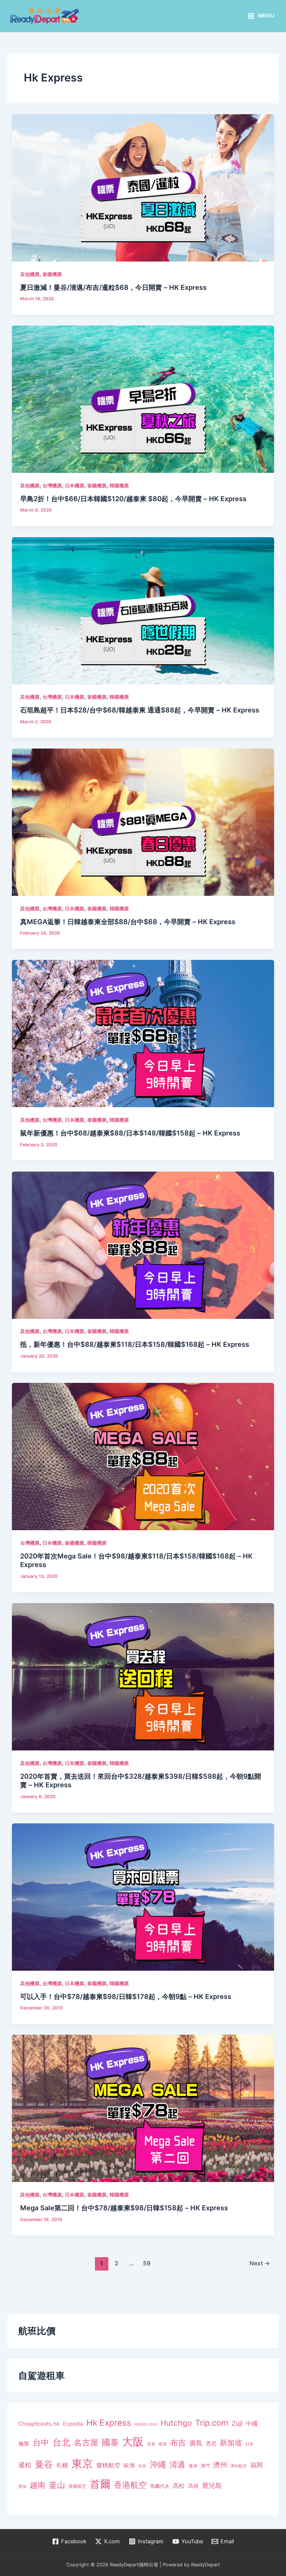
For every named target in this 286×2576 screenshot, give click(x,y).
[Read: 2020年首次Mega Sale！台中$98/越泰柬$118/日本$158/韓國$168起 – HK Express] (143, 1456)
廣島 (196, 2443)
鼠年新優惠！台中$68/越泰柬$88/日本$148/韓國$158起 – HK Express (130, 1133)
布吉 (178, 2442)
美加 (22, 2486)
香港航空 (130, 2485)
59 (147, 2263)
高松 (179, 2486)
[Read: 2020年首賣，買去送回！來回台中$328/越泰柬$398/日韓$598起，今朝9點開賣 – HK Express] (143, 1676)
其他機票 (30, 274)
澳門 (205, 2466)
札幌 (62, 2465)
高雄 (193, 2486)
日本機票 (74, 486)
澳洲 (193, 2466)
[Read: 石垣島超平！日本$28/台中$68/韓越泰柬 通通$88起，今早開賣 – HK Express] (143, 611)
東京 (82, 2463)
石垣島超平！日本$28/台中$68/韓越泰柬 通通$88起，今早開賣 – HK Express (140, 710)
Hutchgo (176, 2423)
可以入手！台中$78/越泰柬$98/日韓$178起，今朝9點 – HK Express (126, 1996)
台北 (61, 2442)
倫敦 (24, 2443)
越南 (38, 2485)
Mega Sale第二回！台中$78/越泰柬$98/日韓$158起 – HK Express (124, 2208)
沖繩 (158, 2464)
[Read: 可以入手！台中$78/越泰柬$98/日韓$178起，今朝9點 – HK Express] (143, 1897)
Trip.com (212, 2423)
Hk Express (109, 2423)
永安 (142, 2466)
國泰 (110, 2442)
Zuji (237, 2423)
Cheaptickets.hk (39, 2424)
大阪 (133, 2442)
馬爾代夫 (160, 2486)
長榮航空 (77, 2486)
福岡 (257, 2465)
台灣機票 (52, 486)
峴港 (163, 2444)
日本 (250, 2444)
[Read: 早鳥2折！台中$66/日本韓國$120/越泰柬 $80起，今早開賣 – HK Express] (143, 399)
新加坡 (231, 2443)
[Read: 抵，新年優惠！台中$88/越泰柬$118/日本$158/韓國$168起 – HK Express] (143, 1245)
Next (260, 2263)
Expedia (73, 2424)
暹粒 (25, 2465)
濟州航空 (239, 2466)
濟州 (220, 2465)
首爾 (100, 2484)
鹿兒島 (212, 2485)
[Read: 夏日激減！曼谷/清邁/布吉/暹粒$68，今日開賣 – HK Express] (143, 188)
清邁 (177, 2465)
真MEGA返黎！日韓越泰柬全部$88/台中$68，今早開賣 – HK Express (128, 922)
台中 (41, 2442)
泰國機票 (52, 274)
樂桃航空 (108, 2465)
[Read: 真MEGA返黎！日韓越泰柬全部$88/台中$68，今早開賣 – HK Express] (143, 822)
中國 (252, 2423)
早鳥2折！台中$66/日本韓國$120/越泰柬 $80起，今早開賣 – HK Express (133, 499)
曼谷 (44, 2464)
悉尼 (211, 2444)
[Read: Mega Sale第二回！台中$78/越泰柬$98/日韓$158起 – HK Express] (143, 2108)
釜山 (57, 2485)
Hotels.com (146, 2424)
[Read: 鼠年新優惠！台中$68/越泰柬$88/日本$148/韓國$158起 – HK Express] (143, 1033)
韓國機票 (119, 486)
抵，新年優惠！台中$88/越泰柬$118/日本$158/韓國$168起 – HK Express (135, 1344)
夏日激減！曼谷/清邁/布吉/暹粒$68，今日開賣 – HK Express (113, 287)
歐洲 (129, 2466)
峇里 (151, 2444)
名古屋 (86, 2442)
